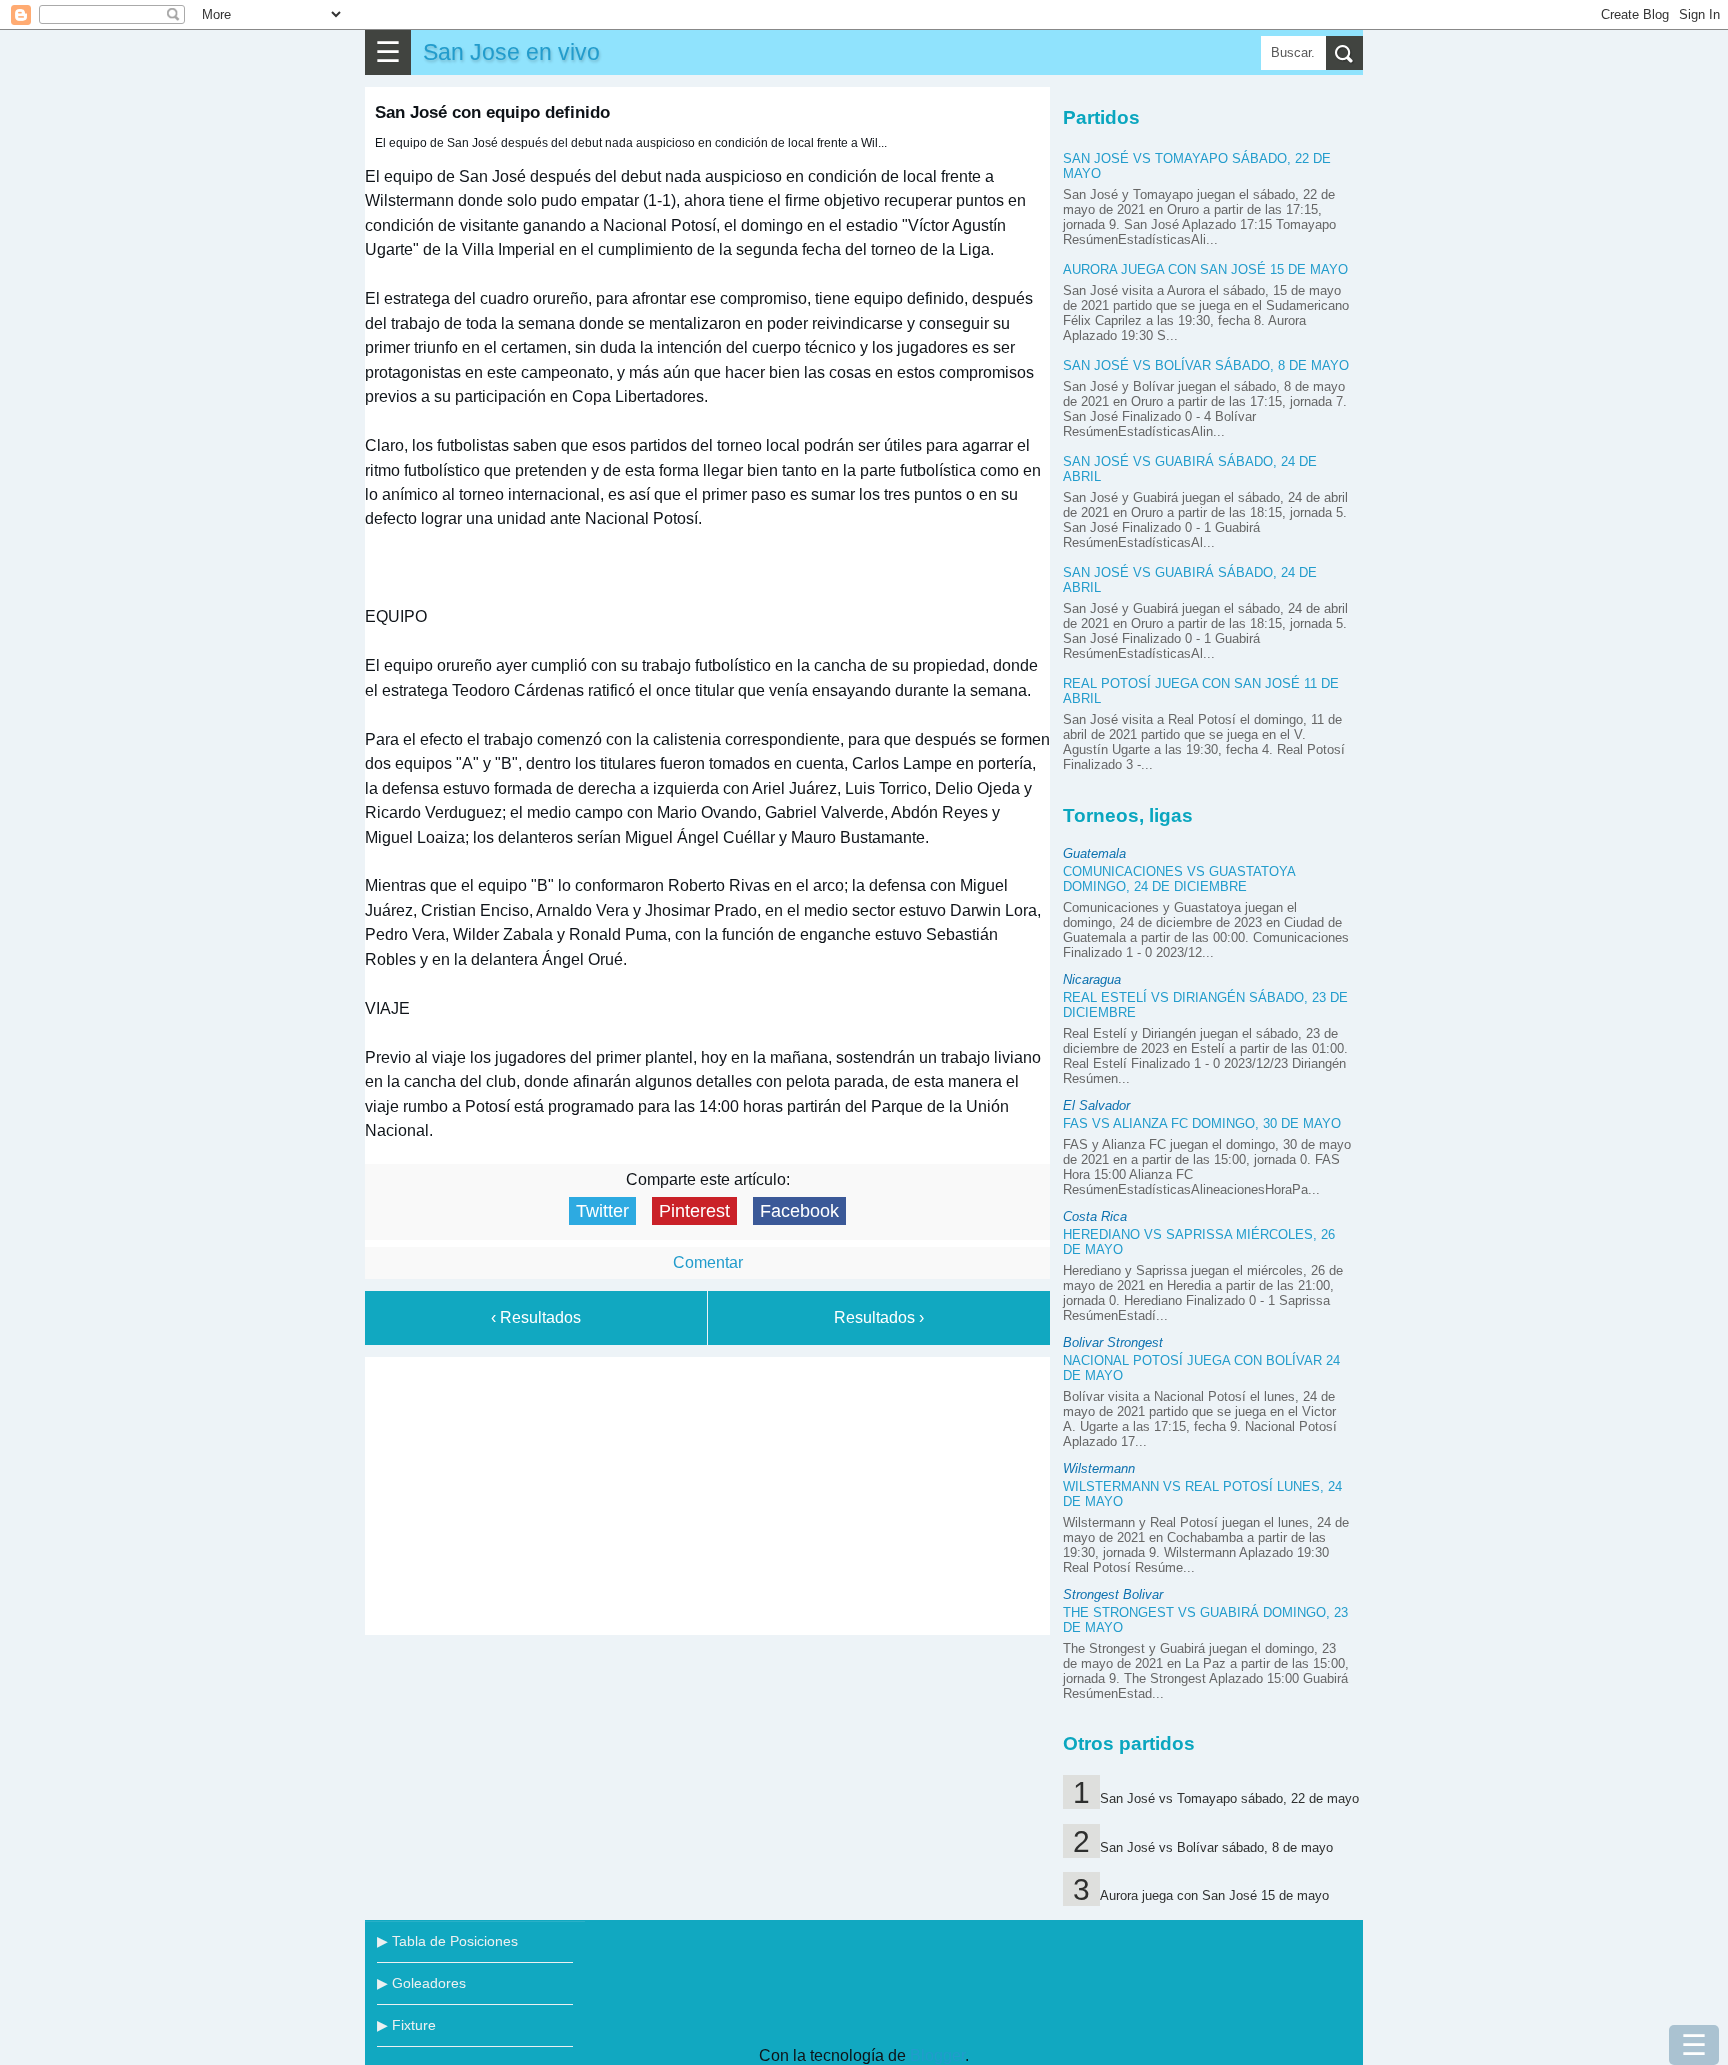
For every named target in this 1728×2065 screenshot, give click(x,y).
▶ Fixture (406, 2025)
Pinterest (694, 1211)
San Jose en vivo (511, 52)
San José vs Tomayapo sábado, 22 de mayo (1229, 1798)
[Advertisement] (708, 1492)
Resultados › (879, 1317)
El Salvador (1096, 1105)
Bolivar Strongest (1113, 1342)
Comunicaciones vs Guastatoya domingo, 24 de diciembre (1179, 879)
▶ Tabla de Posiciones (447, 1941)
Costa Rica (1095, 1216)
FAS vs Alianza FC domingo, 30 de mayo (1202, 1123)
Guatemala (1094, 853)
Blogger (937, 2055)
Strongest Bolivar (1113, 1594)
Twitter (602, 1211)
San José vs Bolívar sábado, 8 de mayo (1206, 365)
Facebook (799, 1211)
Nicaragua (1092, 979)
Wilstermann (1099, 1468)
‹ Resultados (536, 1317)
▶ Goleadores (421, 1983)
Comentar (708, 1262)
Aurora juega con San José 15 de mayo (1205, 269)
